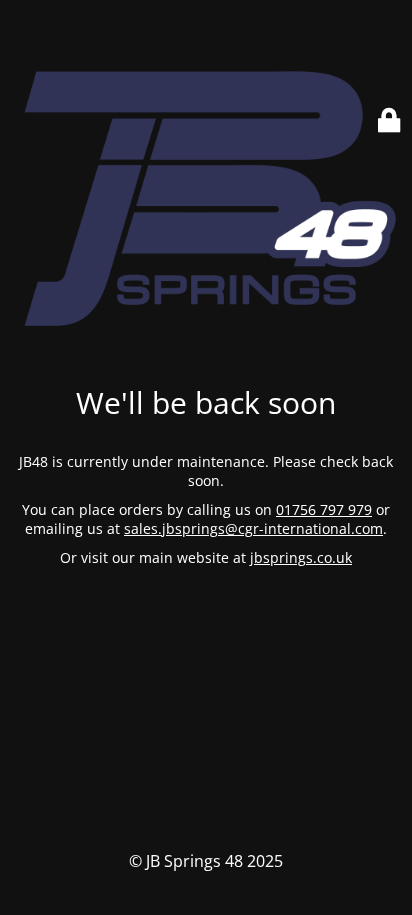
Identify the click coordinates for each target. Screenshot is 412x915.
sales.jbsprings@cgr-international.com (253, 528)
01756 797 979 (324, 509)
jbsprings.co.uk (301, 557)
